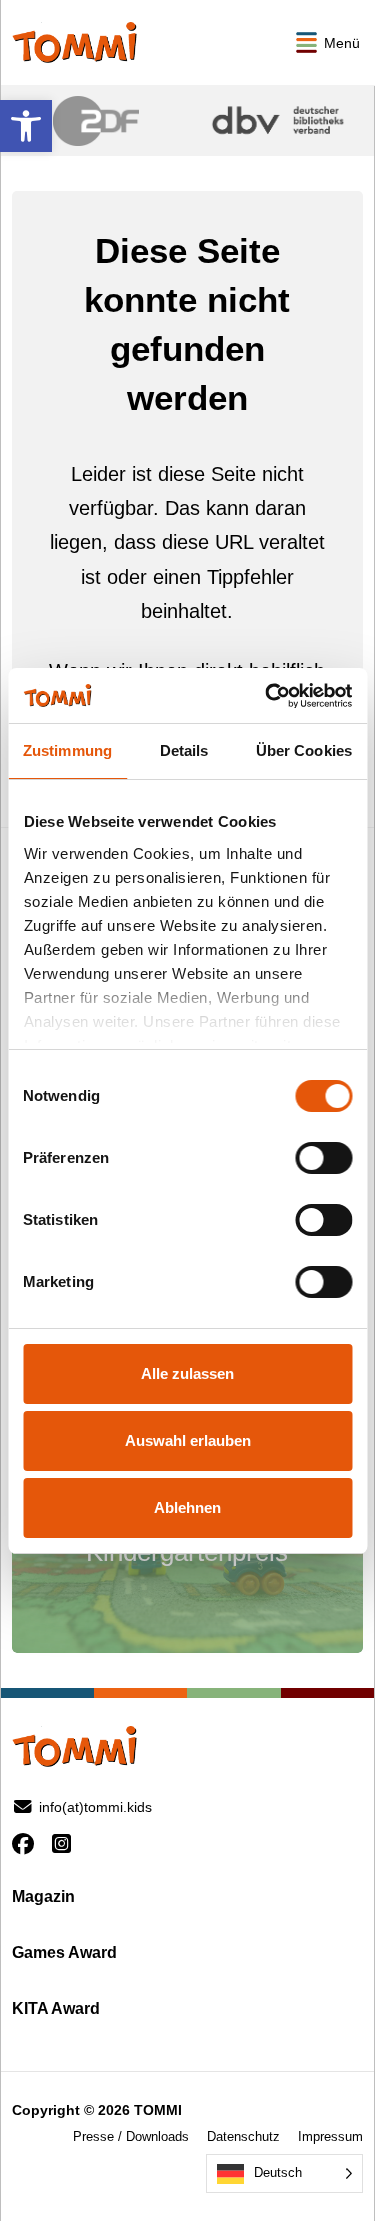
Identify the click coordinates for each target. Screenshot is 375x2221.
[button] (26, 126)
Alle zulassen (187, 1373)
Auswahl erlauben (188, 1440)
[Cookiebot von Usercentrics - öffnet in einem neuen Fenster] (267, 696)
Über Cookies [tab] (304, 750)
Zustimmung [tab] (67, 750)
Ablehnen (187, 1507)
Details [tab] (184, 750)
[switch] (323, 1158)
